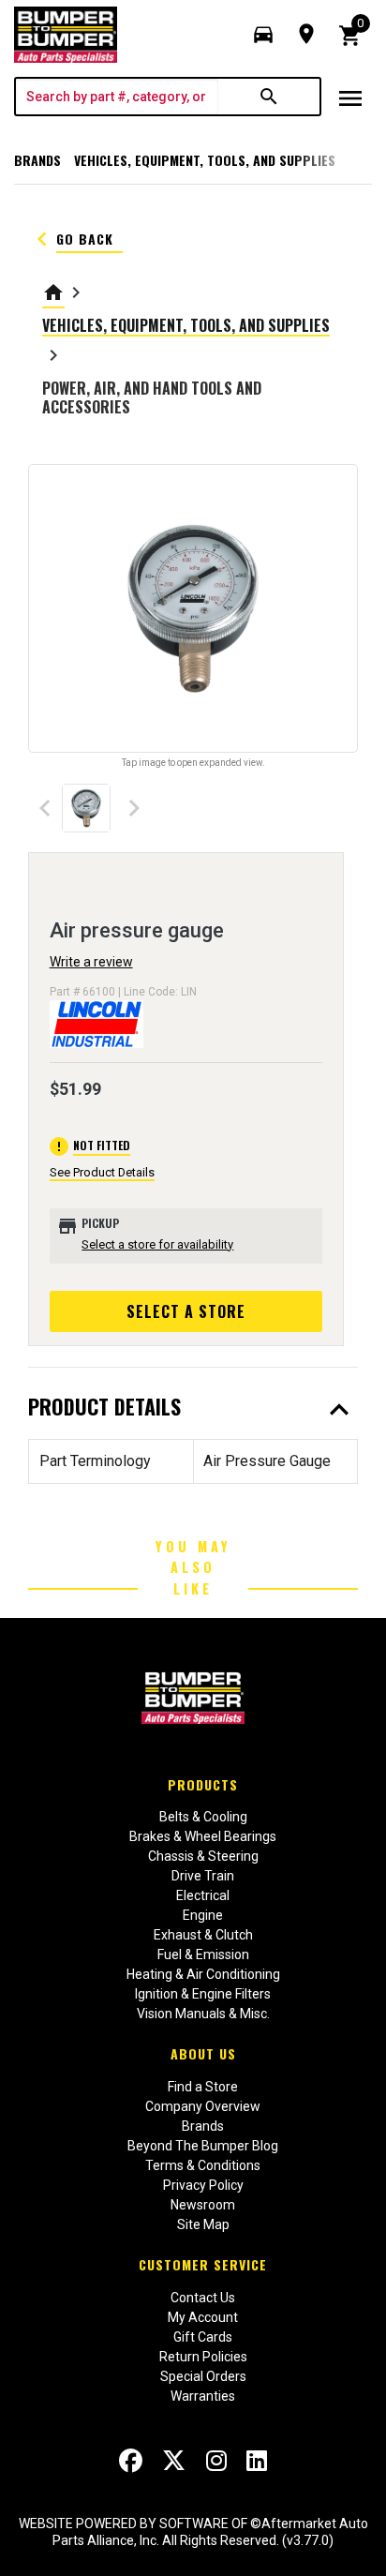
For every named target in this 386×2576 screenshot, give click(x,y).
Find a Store (203, 2087)
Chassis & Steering (203, 1856)
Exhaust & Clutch (203, 1935)
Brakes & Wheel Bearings (203, 1836)
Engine (203, 1915)
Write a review (91, 962)
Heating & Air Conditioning (203, 1974)
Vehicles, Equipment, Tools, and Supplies (205, 160)
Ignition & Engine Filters (203, 1994)
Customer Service (203, 2264)
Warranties (203, 2396)
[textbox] (117, 97)
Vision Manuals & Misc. (203, 2014)
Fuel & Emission (203, 1954)
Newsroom (203, 2205)
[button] (263, 35)
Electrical (203, 1895)
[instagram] (216, 2461)
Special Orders (203, 2376)
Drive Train (203, 1876)
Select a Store (186, 1311)
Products (203, 1784)
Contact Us (203, 2298)
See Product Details (102, 1172)
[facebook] (131, 2461)
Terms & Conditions (203, 2165)
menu (350, 98)
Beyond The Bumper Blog (203, 2146)
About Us (203, 2053)
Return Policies (203, 2357)
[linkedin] (257, 2461)
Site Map (203, 2224)
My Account (203, 2317)
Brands (37, 160)
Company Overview (203, 2106)
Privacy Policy (203, 2185)
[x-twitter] (174, 2461)
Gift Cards (203, 2337)
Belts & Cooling (203, 1817)
